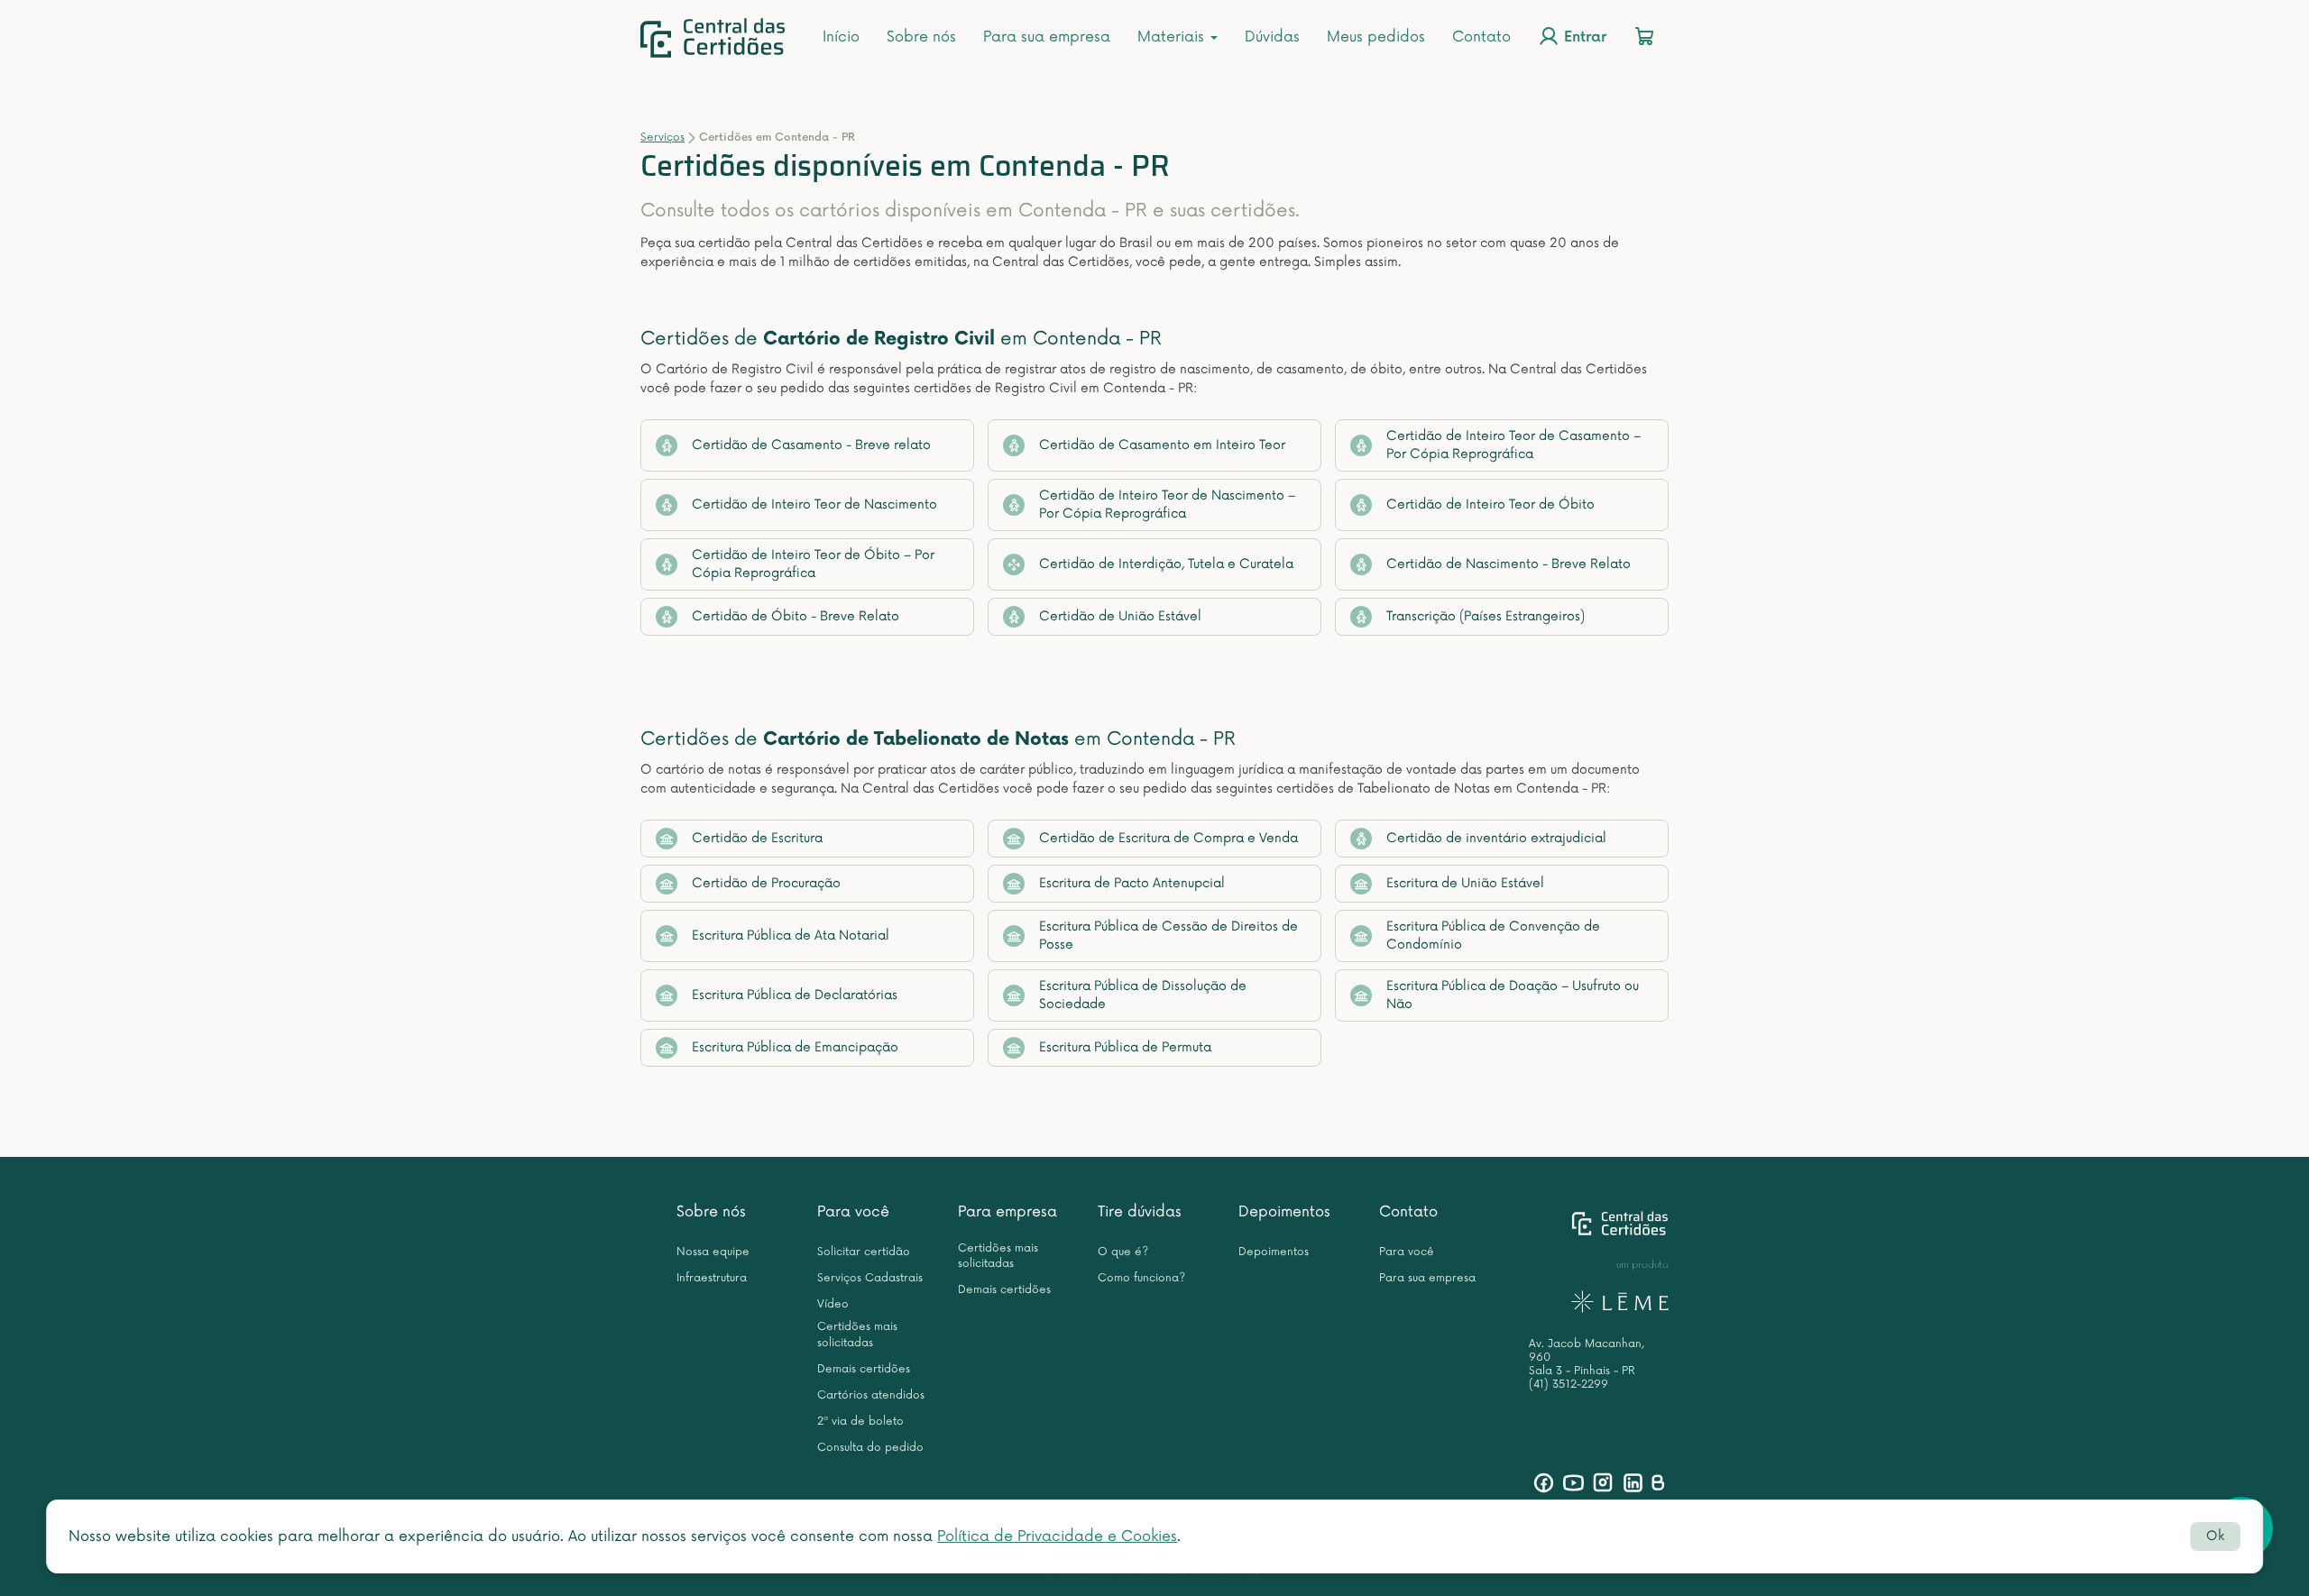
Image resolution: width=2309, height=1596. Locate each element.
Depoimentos (1284, 1212)
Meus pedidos (1376, 37)
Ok (2215, 1536)
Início (841, 37)
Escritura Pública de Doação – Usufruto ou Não (1513, 995)
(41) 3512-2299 (1568, 1385)
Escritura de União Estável (1465, 883)
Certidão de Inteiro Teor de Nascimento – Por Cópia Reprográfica (1167, 504)
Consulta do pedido (870, 1448)
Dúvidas (1272, 37)
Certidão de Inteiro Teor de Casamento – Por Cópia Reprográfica (1513, 445)
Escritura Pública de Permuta (1125, 1047)
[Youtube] (1573, 1483)
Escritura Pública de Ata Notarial (791, 936)
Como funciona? (1141, 1278)
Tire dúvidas (1140, 1212)
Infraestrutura (712, 1278)
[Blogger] (1657, 1483)
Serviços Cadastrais (870, 1278)
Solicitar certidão (864, 1252)
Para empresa (1007, 1212)
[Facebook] (1544, 1483)
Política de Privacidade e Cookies (1057, 1536)
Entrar (1583, 38)
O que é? (1123, 1252)
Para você (853, 1212)
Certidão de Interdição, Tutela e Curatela (1166, 564)
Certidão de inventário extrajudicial (1496, 838)
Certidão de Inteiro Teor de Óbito (1490, 504)
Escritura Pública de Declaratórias (795, 995)
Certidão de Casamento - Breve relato (811, 445)
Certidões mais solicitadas (857, 1335)
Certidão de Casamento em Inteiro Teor (1162, 445)
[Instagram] (1603, 1483)
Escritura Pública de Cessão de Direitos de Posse (1168, 936)
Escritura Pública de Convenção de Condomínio (1493, 936)
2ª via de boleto (860, 1422)
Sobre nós (921, 37)
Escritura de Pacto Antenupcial (1132, 883)
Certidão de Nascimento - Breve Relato (1509, 564)
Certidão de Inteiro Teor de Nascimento (814, 504)
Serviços (662, 138)
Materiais (1173, 37)
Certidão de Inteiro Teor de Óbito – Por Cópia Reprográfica (813, 564)
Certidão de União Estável (1120, 616)
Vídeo (833, 1304)
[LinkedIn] (1633, 1483)
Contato (1481, 37)
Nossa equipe (713, 1252)
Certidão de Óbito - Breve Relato (796, 616)
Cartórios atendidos (871, 1395)
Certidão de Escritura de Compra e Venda (1168, 838)
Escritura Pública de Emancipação (795, 1047)
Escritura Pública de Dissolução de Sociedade (1143, 995)
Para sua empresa (1047, 37)
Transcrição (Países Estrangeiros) (1486, 616)
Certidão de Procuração (766, 883)
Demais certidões (864, 1369)
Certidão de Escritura (757, 838)
